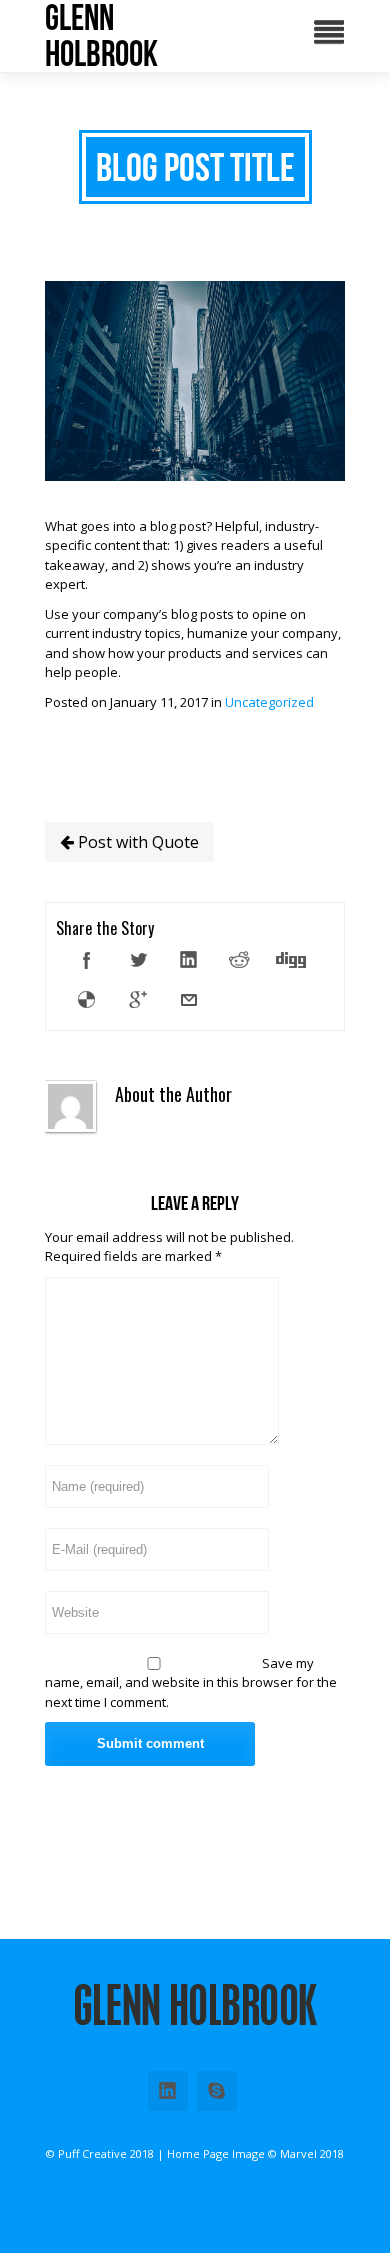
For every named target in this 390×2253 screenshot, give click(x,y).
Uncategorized (269, 702)
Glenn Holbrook (101, 36)
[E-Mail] (189, 1000)
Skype (217, 2091)
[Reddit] (240, 960)
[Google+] (138, 1000)
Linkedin (168, 2091)
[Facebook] (87, 960)
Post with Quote (136, 842)
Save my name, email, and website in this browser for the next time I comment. (191, 1682)
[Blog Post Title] (195, 476)
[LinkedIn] (189, 960)
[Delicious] (87, 1000)
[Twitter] (138, 960)
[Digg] (291, 960)
